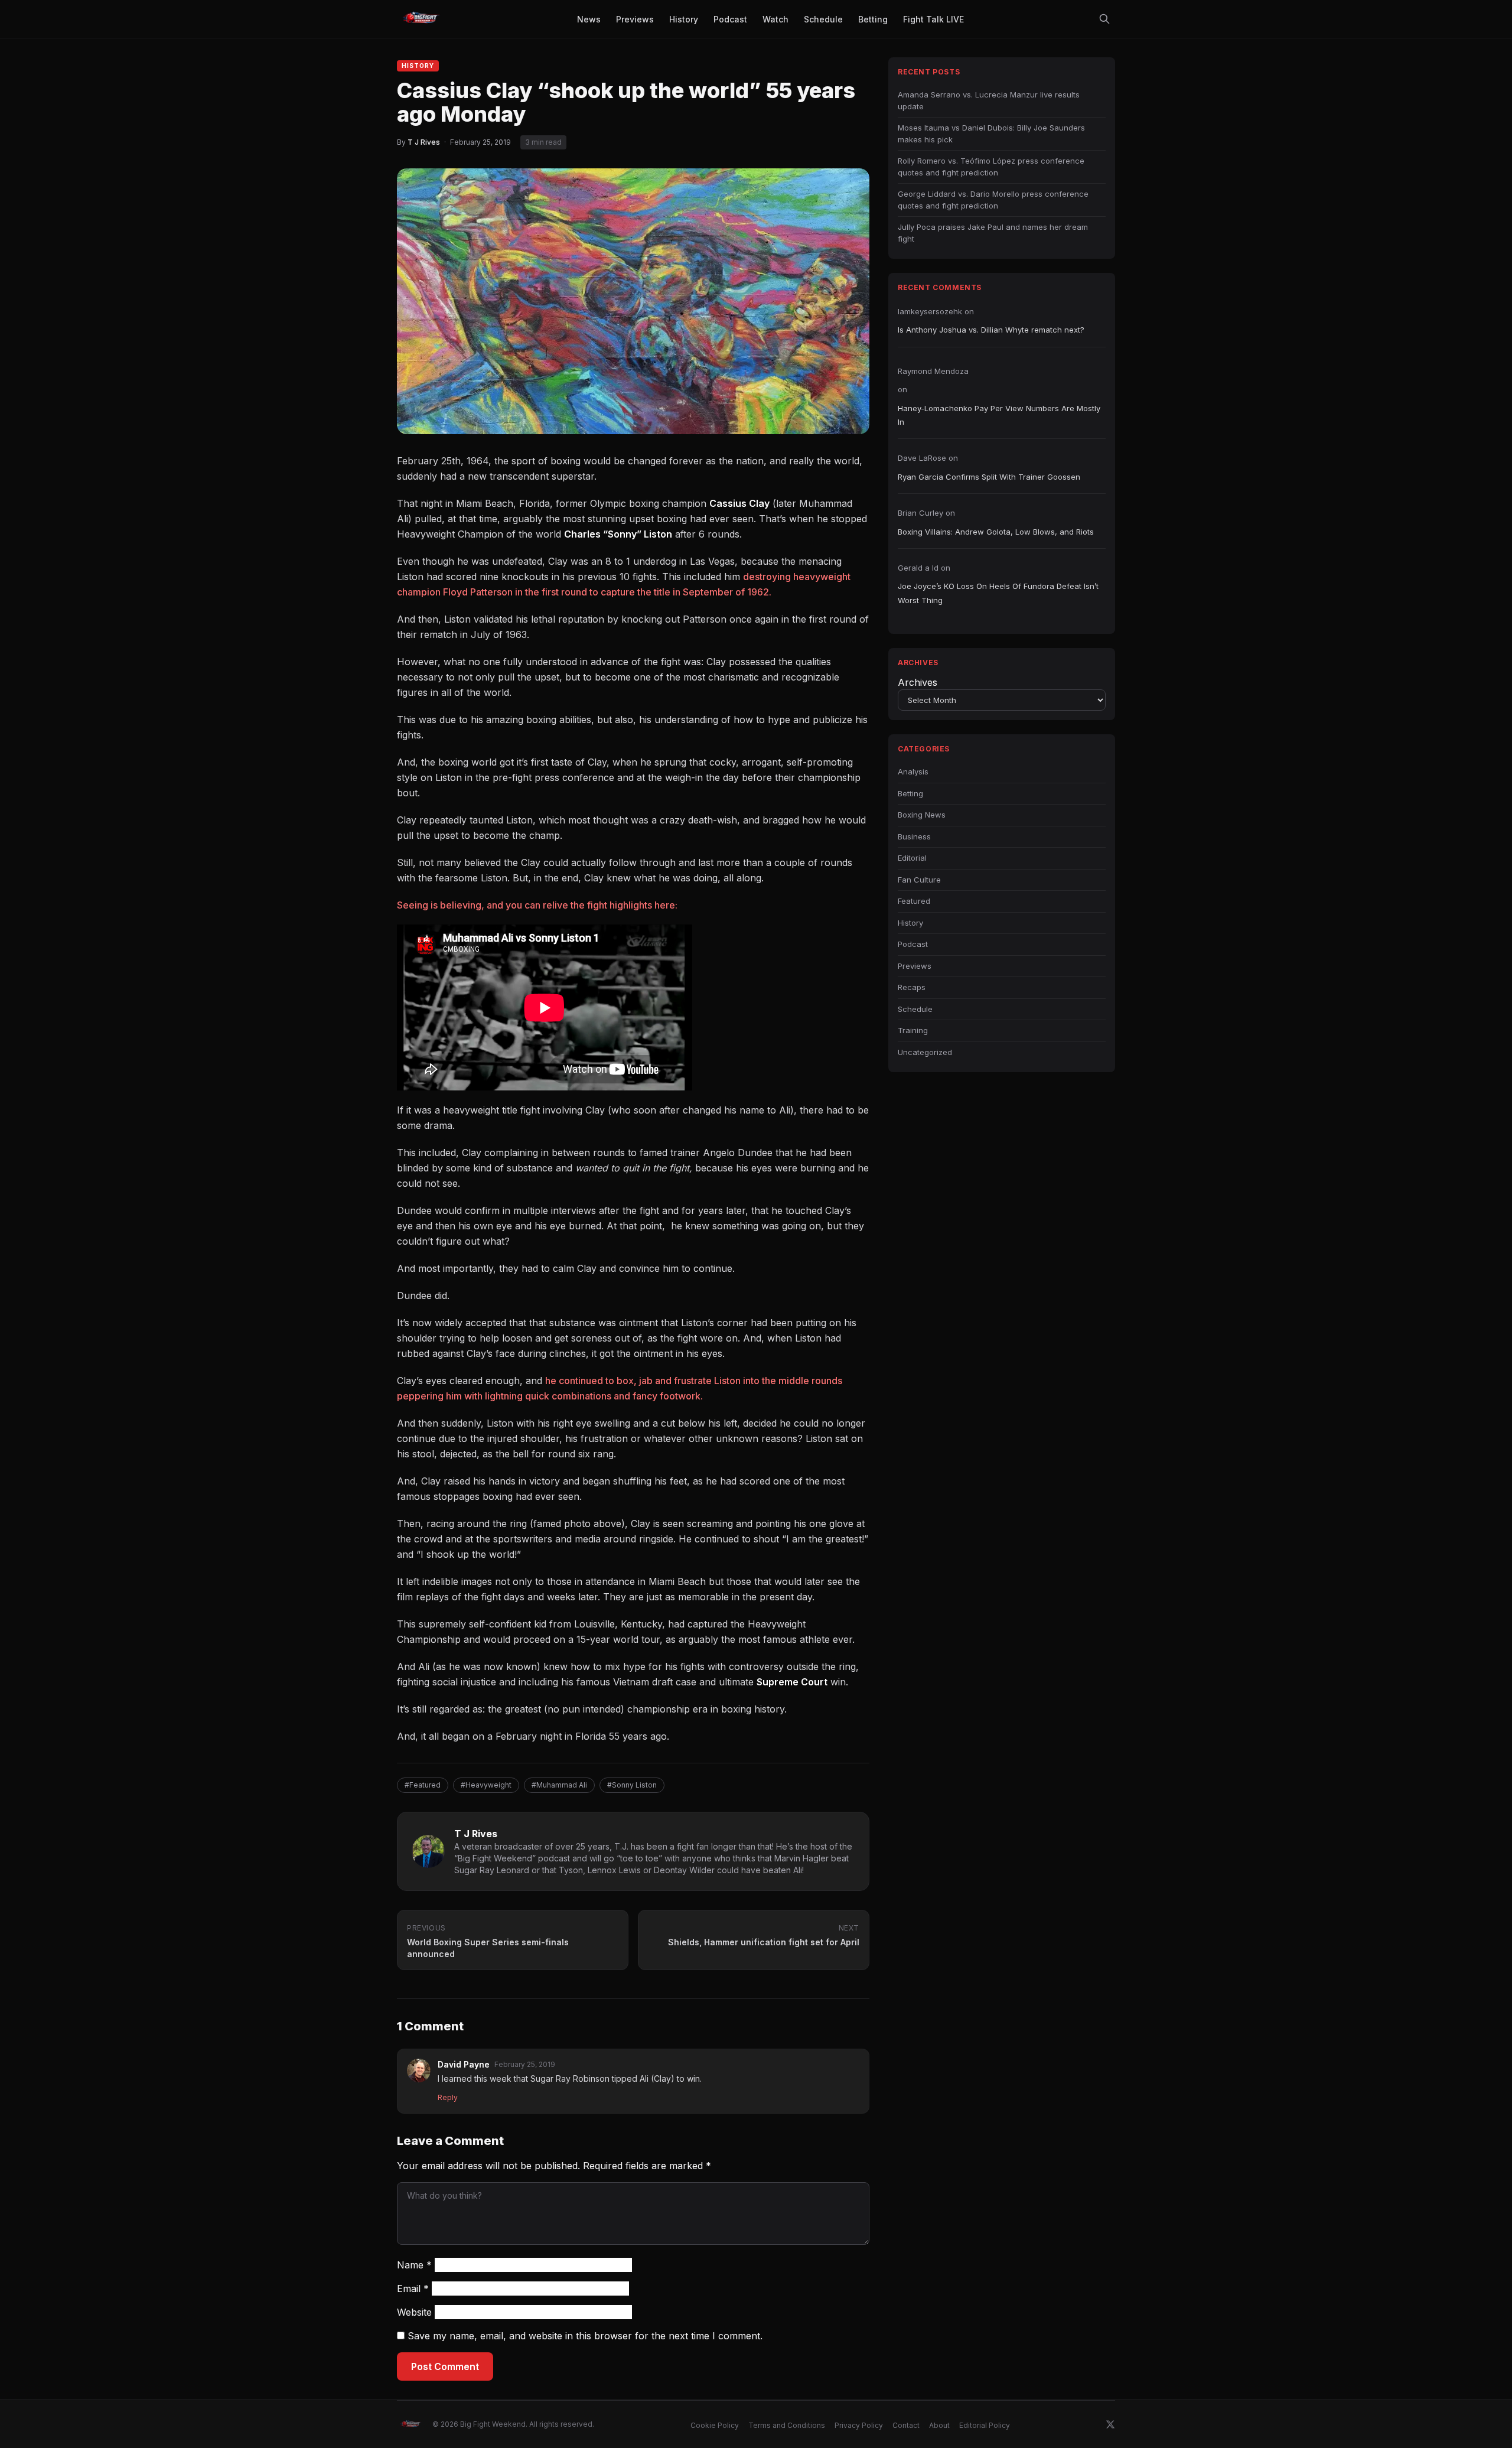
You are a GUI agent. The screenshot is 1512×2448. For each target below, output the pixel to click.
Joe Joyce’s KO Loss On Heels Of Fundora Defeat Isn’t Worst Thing (998, 593)
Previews (915, 966)
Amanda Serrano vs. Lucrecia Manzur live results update (989, 100)
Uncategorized (925, 1052)
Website (414, 2312)
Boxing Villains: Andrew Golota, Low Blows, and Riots (996, 532)
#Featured (423, 1785)
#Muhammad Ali (559, 1785)
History (418, 66)
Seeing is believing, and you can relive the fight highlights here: (537, 905)
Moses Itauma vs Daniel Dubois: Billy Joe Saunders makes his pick (991, 134)
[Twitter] (1110, 2424)
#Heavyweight (486, 1785)
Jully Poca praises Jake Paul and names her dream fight (993, 233)
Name (414, 2265)
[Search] (1104, 19)
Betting (910, 793)
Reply (448, 2097)
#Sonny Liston (632, 1785)
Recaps (912, 987)
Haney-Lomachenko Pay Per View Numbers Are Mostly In (999, 415)
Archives (918, 682)
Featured (914, 901)
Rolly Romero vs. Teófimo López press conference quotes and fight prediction (991, 167)
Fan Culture (919, 880)
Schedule (915, 1009)
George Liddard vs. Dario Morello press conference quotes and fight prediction (993, 200)
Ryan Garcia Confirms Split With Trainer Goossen (989, 477)
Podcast (913, 944)
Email (413, 2289)
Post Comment (445, 2366)
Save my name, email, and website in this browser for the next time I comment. (585, 2336)
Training (913, 1030)
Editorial (912, 858)
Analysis (913, 771)
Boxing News (922, 815)
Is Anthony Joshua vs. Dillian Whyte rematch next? (991, 330)
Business (914, 836)
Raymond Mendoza (933, 371)
